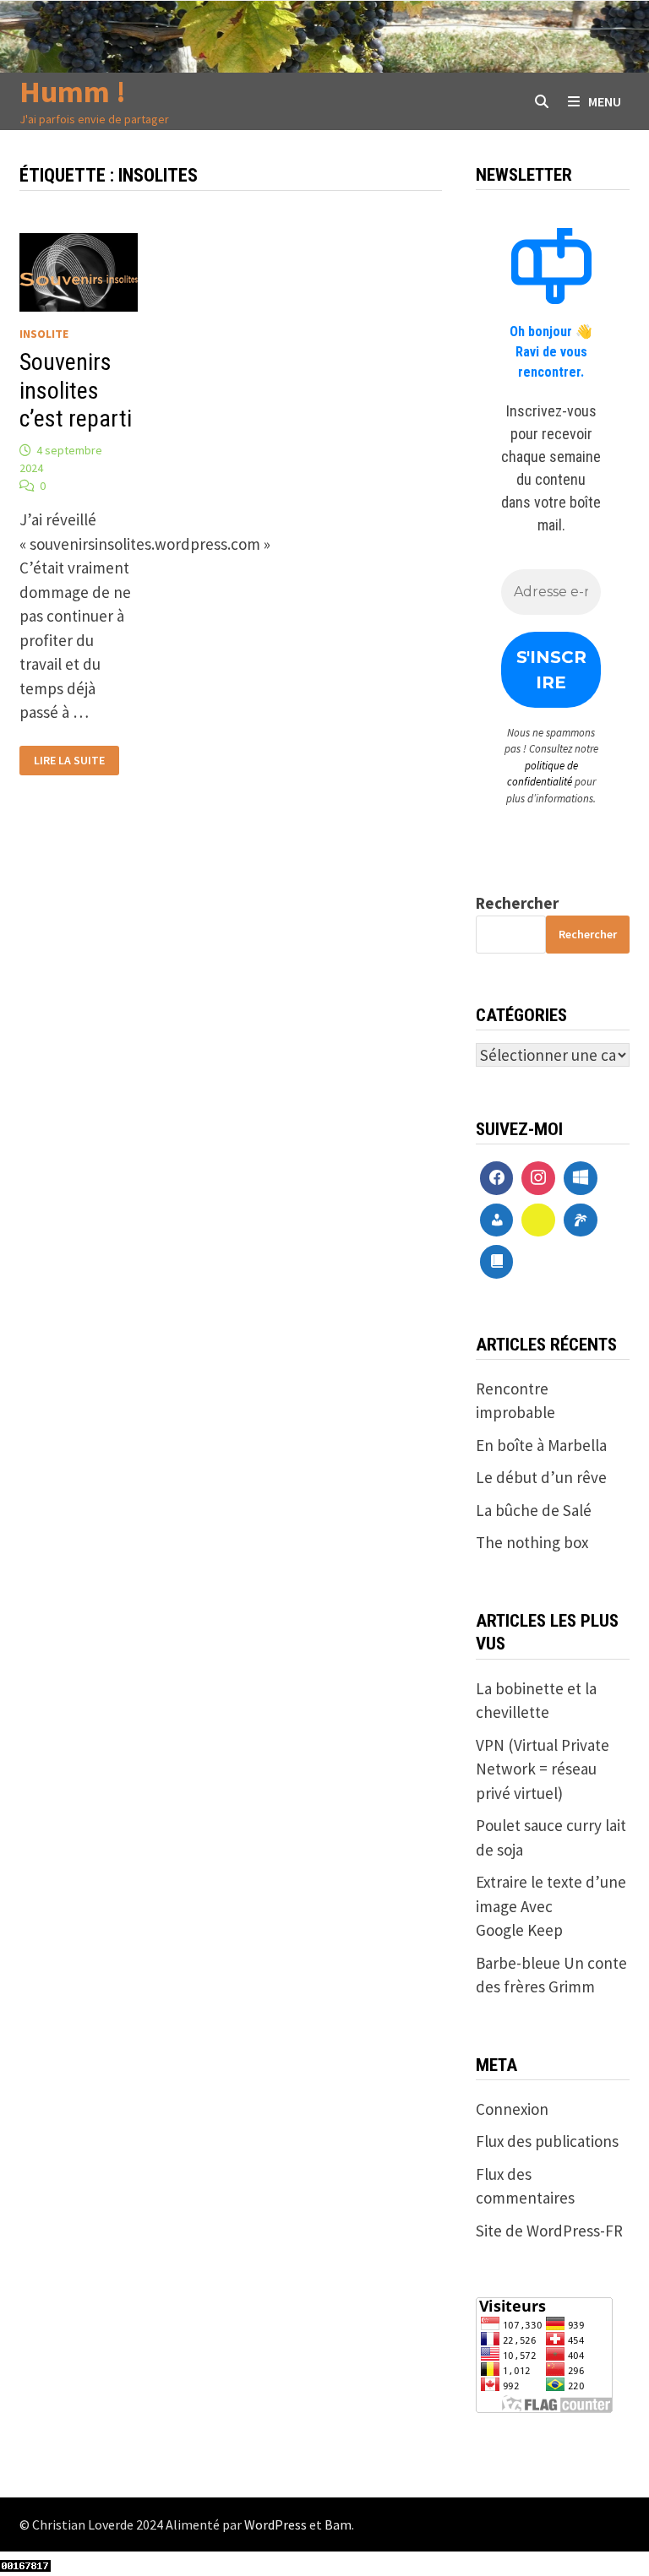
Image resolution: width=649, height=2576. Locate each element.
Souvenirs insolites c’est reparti (76, 390)
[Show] (538, 1220)
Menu (605, 101)
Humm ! (73, 92)
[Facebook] (497, 1178)
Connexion (512, 2109)
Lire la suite (69, 761)
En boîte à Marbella (541, 1445)
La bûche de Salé (534, 1510)
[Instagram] (538, 1178)
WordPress (275, 2524)
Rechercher (517, 903)
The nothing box (532, 1542)
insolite (44, 334)
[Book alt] (497, 1262)
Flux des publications (547, 2141)
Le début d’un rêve (541, 1477)
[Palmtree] (581, 1220)
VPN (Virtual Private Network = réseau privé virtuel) (543, 1769)
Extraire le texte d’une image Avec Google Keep (551, 1906)
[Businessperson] (497, 1220)
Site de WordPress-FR (549, 2231)
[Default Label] (581, 1178)
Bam (338, 2524)
